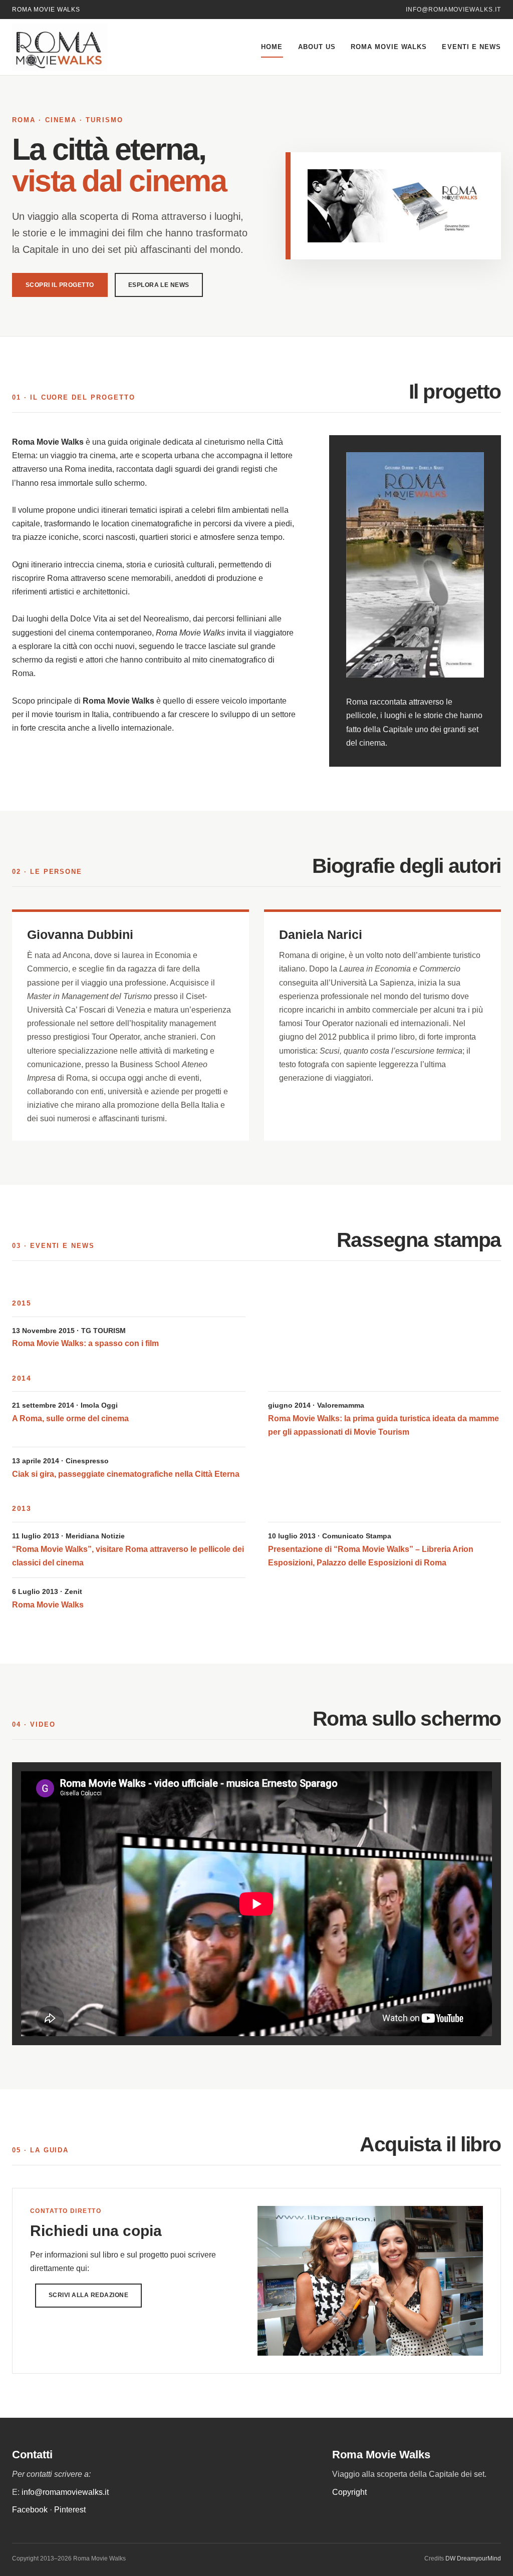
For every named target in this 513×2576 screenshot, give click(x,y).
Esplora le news (159, 285)
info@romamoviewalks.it (453, 10)
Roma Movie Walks (389, 47)
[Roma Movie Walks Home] (82, 47)
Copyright (349, 2492)
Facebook (30, 2510)
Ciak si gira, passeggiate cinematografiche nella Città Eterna (126, 1474)
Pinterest (70, 2510)
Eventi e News (471, 47)
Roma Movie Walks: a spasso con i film (85, 1343)
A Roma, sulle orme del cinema (70, 1418)
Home (272, 47)
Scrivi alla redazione (88, 2295)
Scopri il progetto (60, 285)
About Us (317, 47)
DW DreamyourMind (473, 2558)
